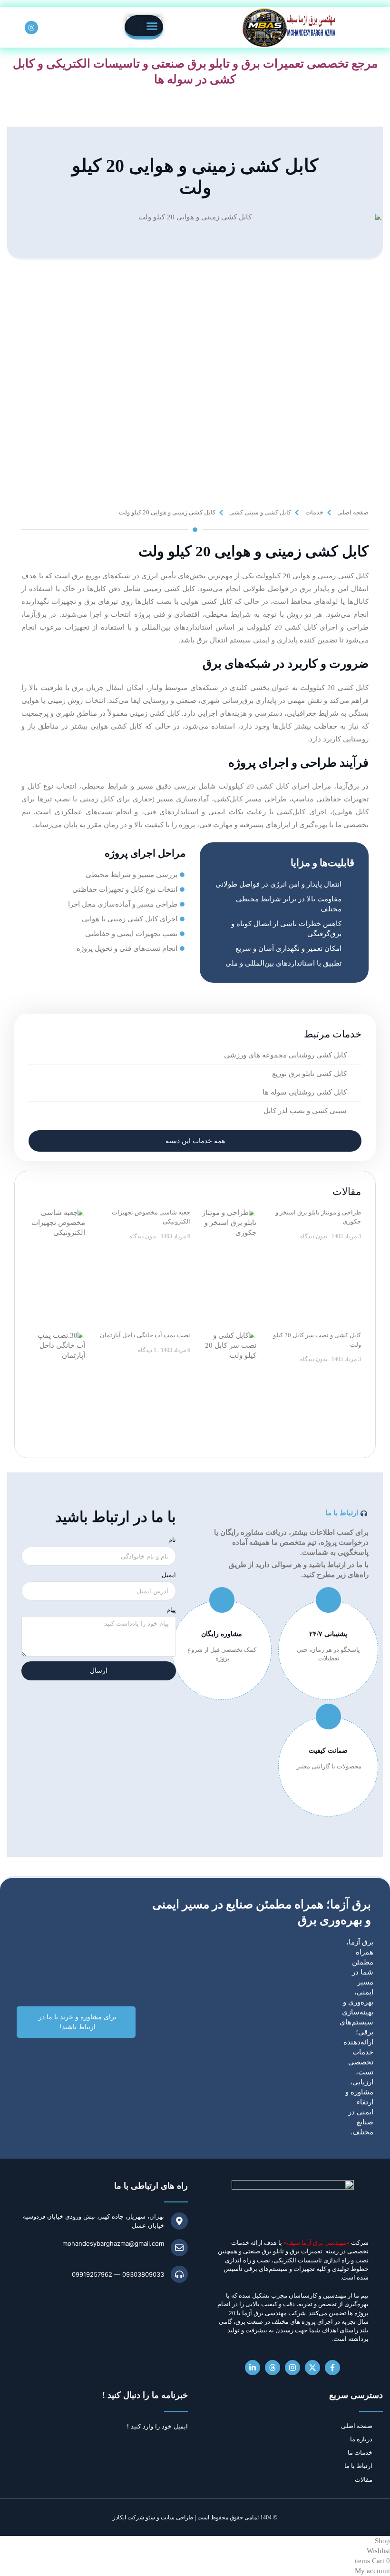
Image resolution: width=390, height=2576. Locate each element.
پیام (171, 1609)
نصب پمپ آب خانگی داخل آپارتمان (145, 1335)
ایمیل (169, 1575)
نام (172, 1540)
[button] (152, 26)
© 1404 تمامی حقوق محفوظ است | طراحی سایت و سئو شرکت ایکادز (195, 2517)
